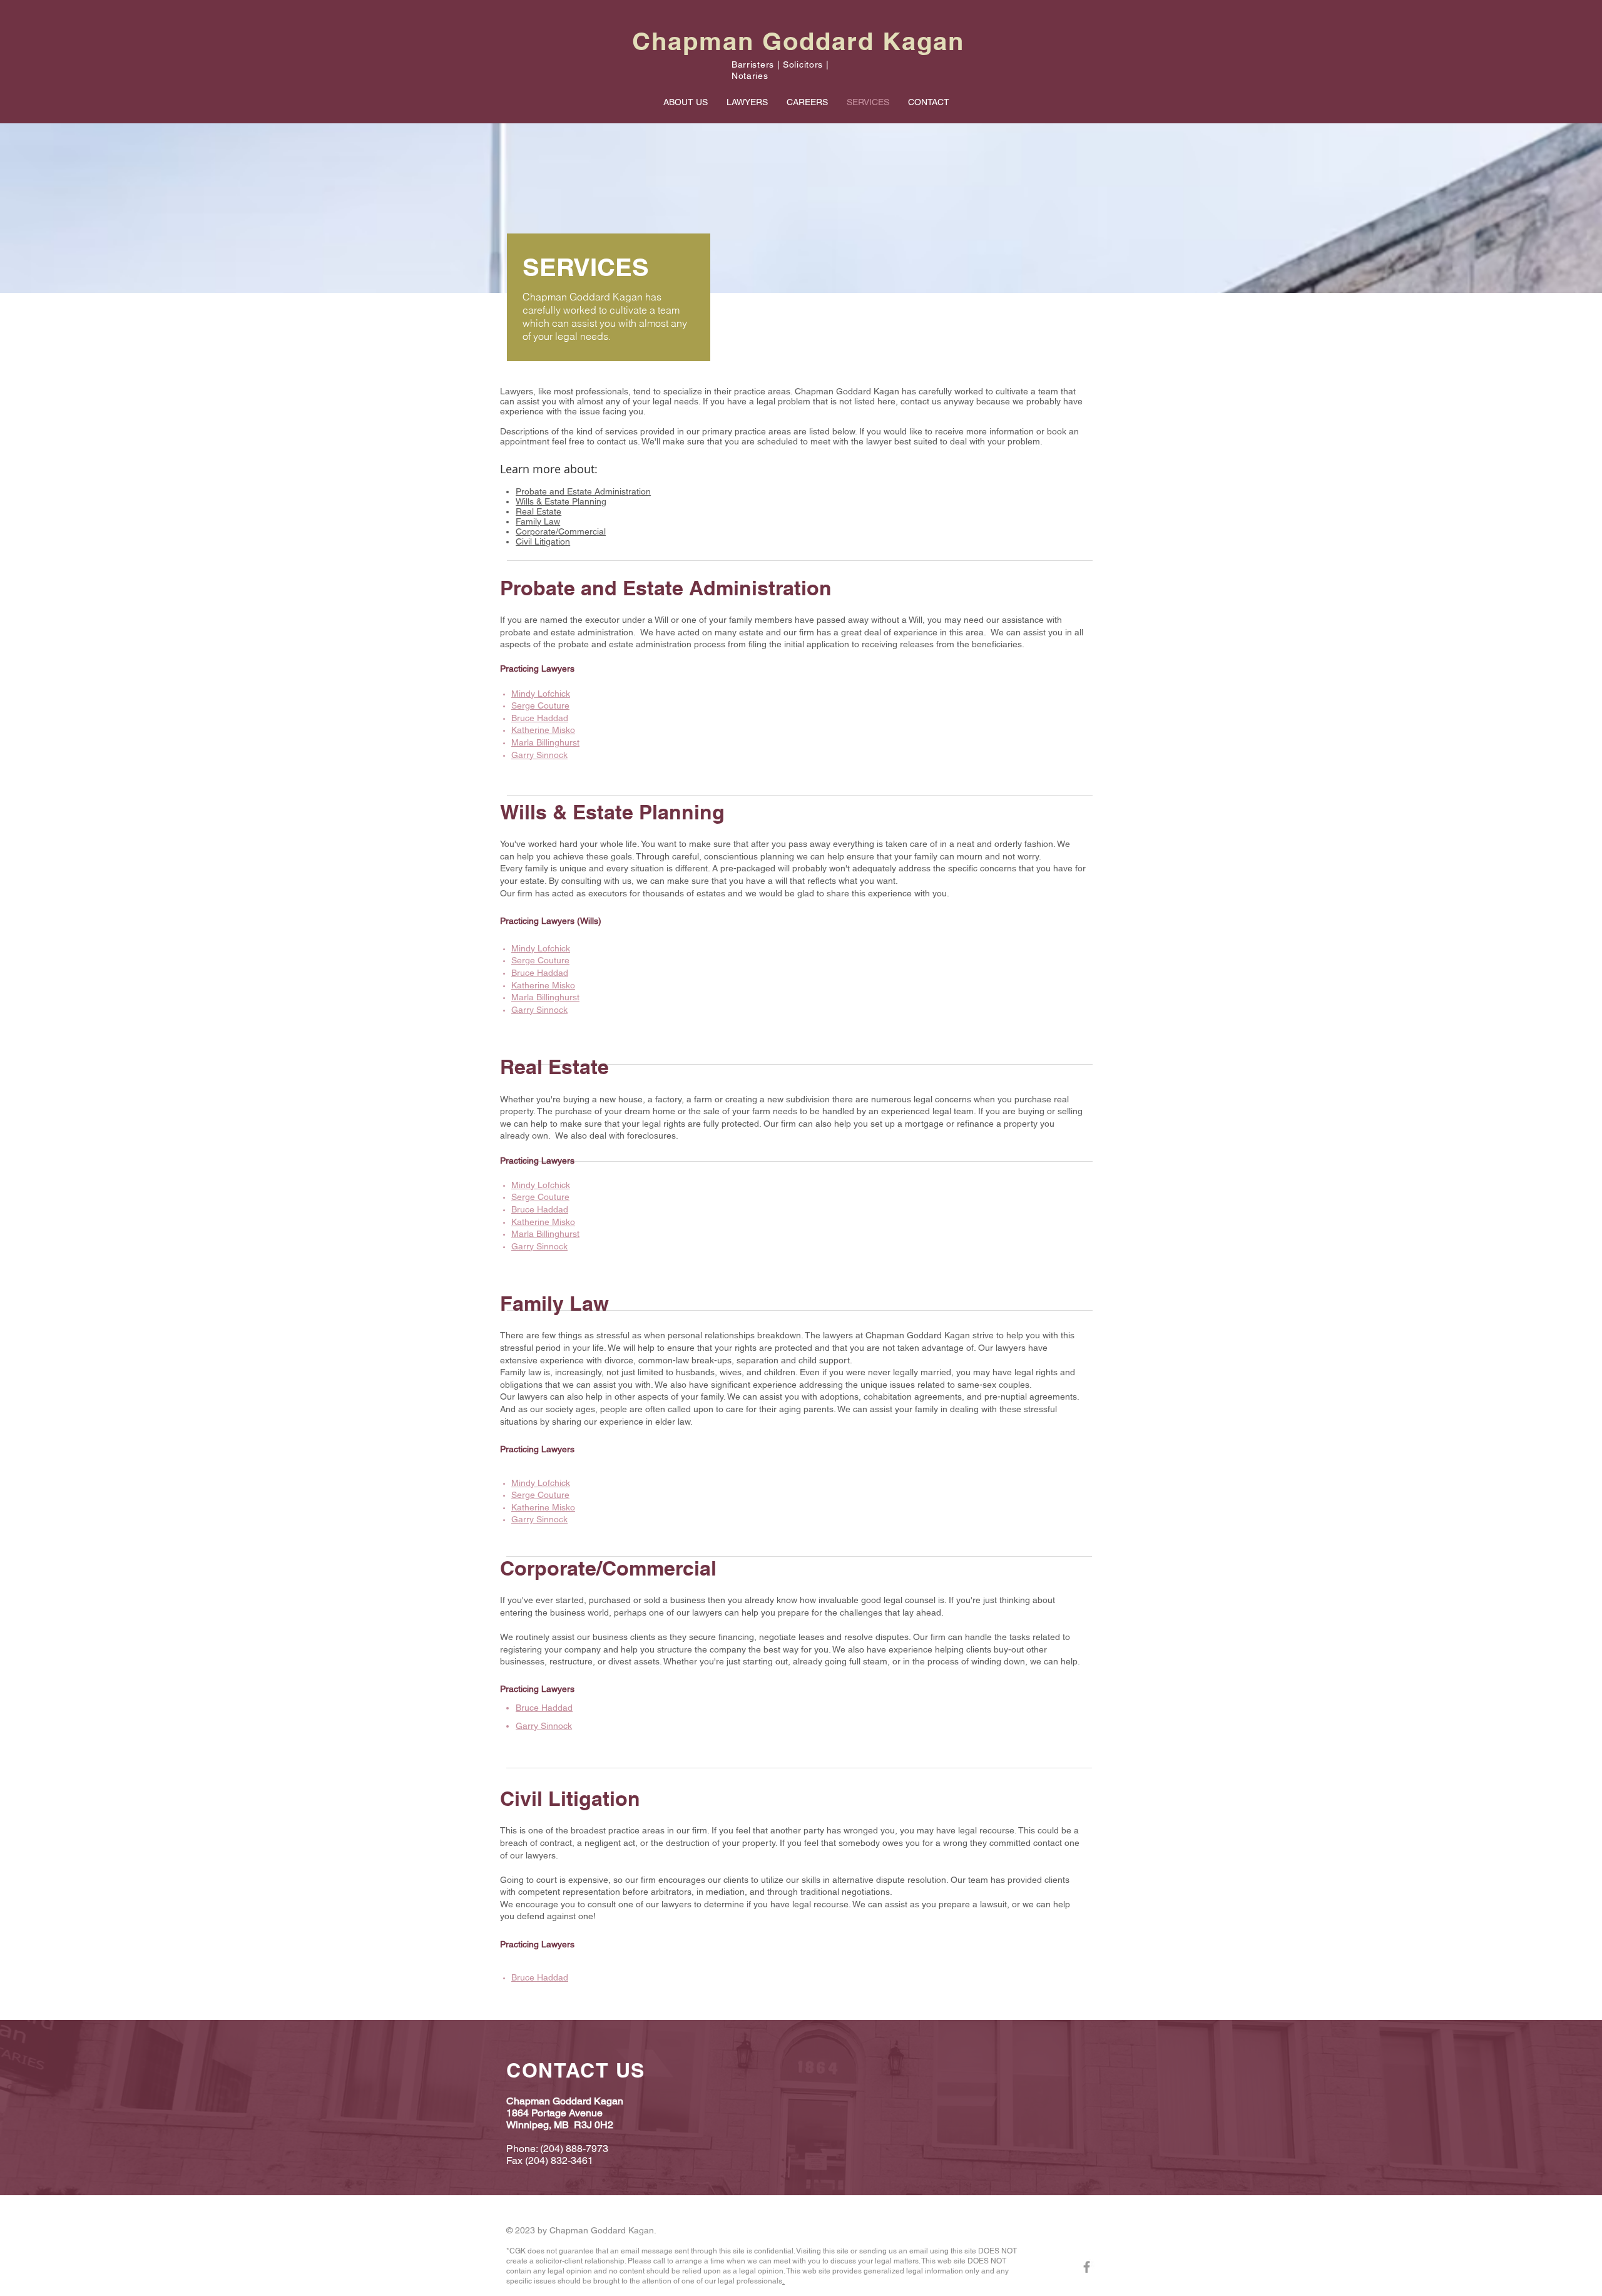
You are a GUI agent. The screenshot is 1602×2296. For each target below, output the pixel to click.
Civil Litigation (543, 541)
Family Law (538, 521)
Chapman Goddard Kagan (798, 41)
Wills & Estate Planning (561, 501)
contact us (617, 441)
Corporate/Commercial (561, 531)
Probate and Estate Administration (583, 491)
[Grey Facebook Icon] (1087, 2267)
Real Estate (538, 511)
